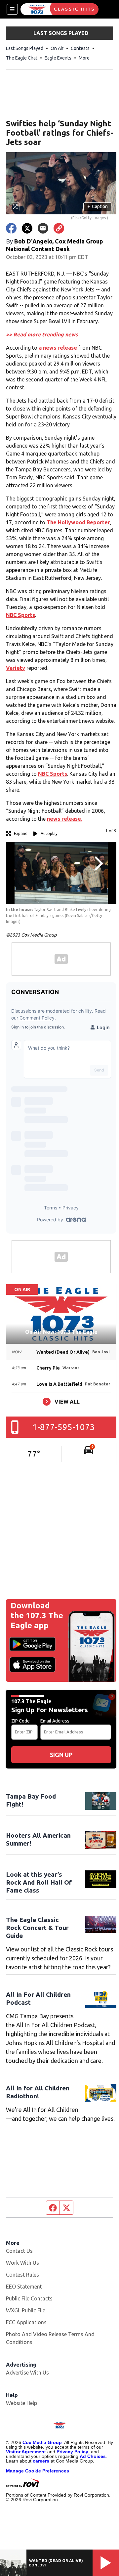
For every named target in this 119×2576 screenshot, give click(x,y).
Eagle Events (58, 58)
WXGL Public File (26, 2310)
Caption (98, 206)
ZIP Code (20, 1721)
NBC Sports (20, 615)
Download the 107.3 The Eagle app (37, 1615)
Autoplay (49, 833)
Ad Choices (93, 2456)
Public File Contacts (29, 2298)
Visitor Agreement (26, 2452)
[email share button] (43, 228)
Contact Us (19, 2251)
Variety (16, 668)
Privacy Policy (72, 2452)
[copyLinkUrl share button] (59, 228)
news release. (65, 819)
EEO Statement (24, 2287)
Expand (21, 833)
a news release (58, 348)
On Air (57, 48)
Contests (80, 48)
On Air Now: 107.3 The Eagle (61, 1332)
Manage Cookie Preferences (38, 2471)
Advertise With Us (27, 2373)
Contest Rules (22, 2275)
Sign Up (61, 1755)
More (84, 58)
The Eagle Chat (22, 58)
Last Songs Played (25, 48)
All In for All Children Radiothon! (38, 2092)
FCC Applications (26, 2322)
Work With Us (22, 2263)
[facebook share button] (11, 228)
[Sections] (12, 9)
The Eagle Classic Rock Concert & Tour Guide (37, 1928)
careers (41, 2461)
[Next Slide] (98, 863)
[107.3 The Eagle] (59, 9)
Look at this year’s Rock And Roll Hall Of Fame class (39, 1882)
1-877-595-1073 (64, 1427)
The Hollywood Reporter (78, 522)
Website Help (21, 2403)
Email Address (55, 1721)
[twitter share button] (27, 228)
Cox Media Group (42, 2442)
